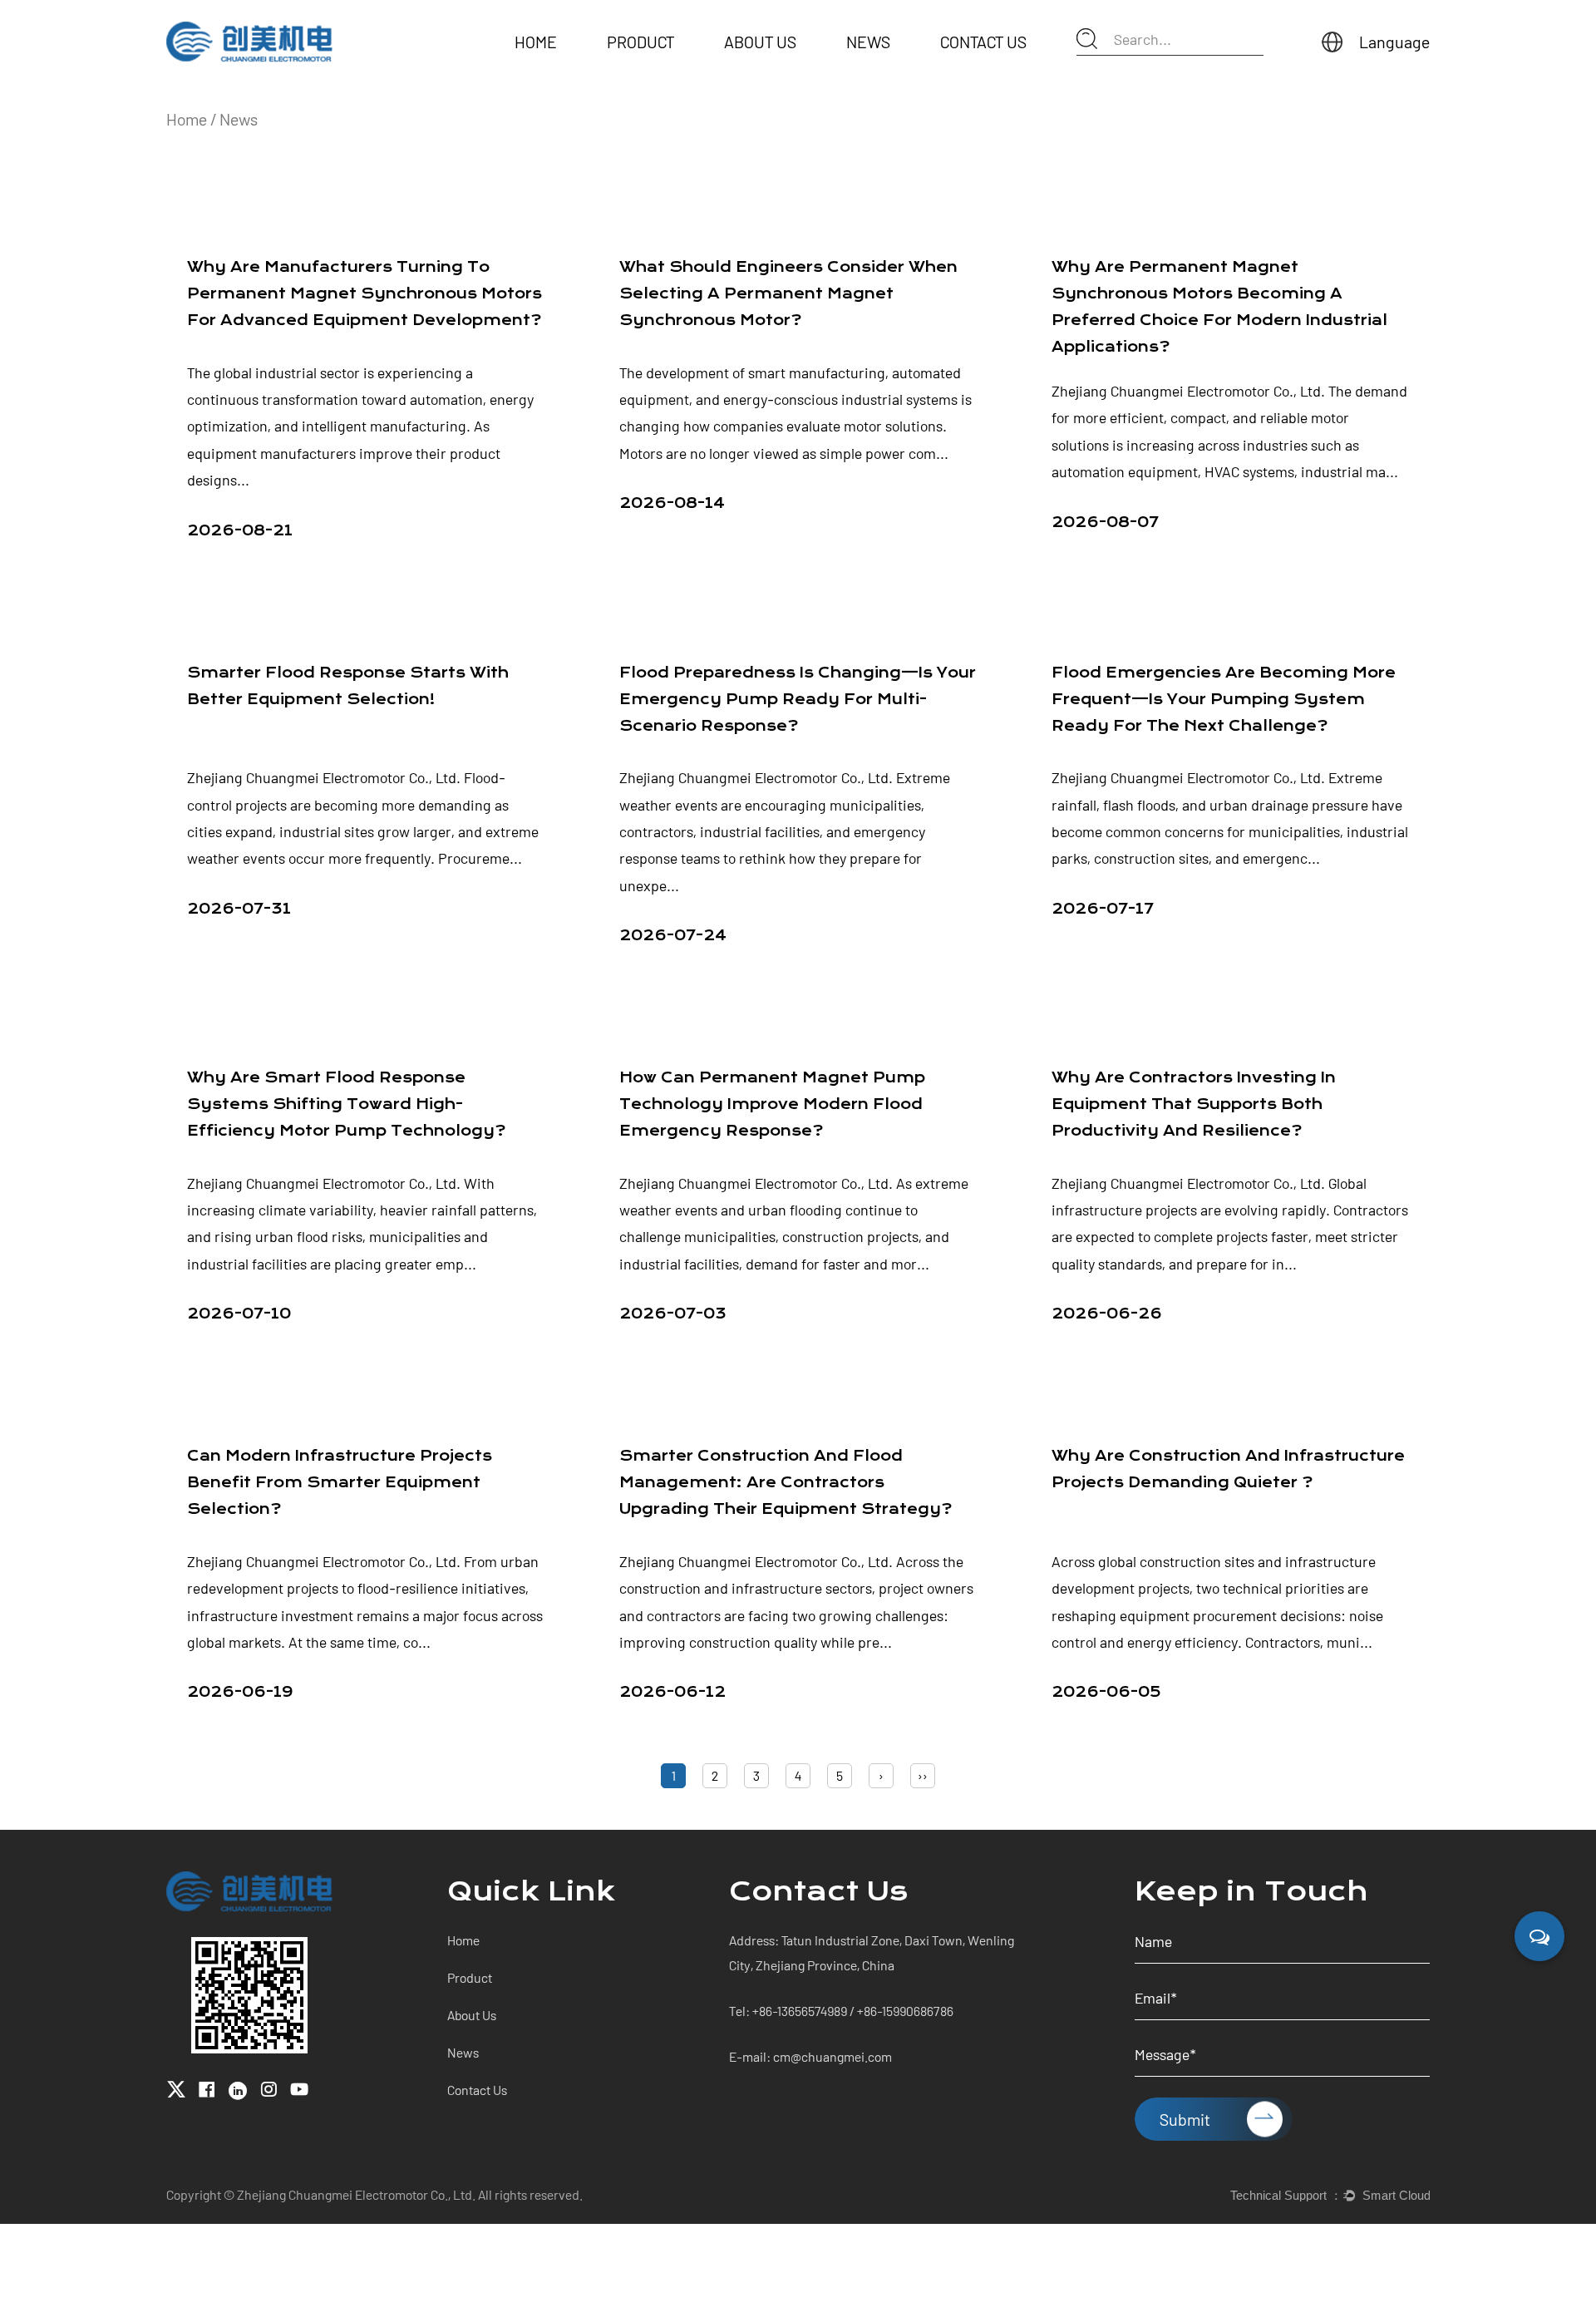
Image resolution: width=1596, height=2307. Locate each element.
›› (923, 1775)
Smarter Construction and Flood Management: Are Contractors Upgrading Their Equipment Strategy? (786, 1483)
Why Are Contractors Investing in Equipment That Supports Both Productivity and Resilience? (1194, 1104)
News (868, 42)
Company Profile (774, 64)
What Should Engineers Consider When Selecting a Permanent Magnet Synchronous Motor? (788, 294)
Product (640, 42)
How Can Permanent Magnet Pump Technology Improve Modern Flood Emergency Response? (772, 1104)
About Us (760, 42)
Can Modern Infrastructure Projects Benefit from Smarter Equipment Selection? (340, 1483)
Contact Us (983, 42)
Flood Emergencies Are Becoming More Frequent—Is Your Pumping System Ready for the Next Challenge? (1224, 700)
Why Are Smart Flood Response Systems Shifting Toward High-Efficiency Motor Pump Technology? (346, 1104)
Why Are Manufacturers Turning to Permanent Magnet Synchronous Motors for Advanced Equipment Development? (365, 294)
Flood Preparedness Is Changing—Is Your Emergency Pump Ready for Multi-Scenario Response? (798, 700)
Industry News (890, 64)
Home (536, 42)
